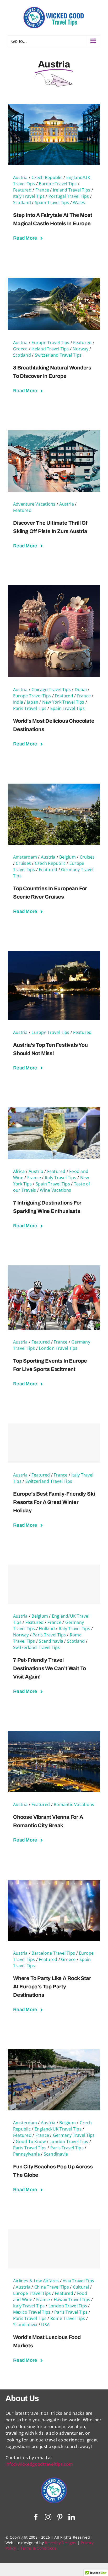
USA (45, 2325)
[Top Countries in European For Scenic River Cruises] (54, 787)
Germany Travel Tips (74, 2135)
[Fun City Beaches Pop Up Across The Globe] (54, 2053)
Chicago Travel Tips (51, 690)
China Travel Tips (52, 2287)
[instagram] (48, 2517)
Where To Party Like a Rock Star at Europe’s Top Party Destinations (52, 1987)
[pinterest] (60, 2517)
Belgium (67, 857)
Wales (79, 202)
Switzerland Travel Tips (58, 355)
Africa (19, 1171)
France (42, 190)
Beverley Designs (60, 2543)
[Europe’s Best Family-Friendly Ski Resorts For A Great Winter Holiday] (54, 1443)
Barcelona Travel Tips (53, 1953)
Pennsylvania (26, 2154)
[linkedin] (72, 2517)
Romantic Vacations (74, 1804)
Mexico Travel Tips (32, 2312)
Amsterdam (25, 857)
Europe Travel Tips (58, 184)
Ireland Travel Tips (72, 190)
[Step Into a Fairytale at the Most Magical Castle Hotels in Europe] (54, 107)
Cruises (87, 857)
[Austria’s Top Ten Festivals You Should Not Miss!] (54, 954)
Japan (33, 702)
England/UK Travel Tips (58, 2129)
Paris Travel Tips (30, 708)
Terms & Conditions (39, 2548)
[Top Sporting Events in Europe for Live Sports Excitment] (54, 1269)
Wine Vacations (55, 1190)
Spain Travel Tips (52, 202)
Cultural (81, 2287)
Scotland (22, 202)
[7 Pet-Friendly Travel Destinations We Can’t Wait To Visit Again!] (54, 1584)
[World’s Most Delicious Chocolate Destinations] (54, 589)
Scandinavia (51, 1641)
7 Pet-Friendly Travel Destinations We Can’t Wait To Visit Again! (50, 1668)
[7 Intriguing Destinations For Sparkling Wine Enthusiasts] (54, 1111)
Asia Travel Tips (78, 2281)
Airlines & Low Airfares (36, 2281)
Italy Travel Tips (29, 196)
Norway (80, 349)
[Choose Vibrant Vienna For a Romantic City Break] (54, 1734)
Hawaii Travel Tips (72, 2300)
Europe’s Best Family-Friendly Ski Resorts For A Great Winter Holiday (54, 1502)
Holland (47, 1629)
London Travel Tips (58, 1348)
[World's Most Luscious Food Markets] (54, 2249)
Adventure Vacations (34, 504)
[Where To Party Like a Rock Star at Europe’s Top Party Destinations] (54, 1883)
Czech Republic (47, 177)
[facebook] (36, 2517)
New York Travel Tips (63, 702)
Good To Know (31, 2141)
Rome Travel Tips (68, 2318)
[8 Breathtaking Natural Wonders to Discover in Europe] (54, 281)
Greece (20, 349)
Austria (20, 177)
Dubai (81, 690)
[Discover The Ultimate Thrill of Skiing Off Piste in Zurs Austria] (54, 434)
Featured (22, 190)
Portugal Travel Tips (69, 196)
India (18, 702)
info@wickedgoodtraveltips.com (39, 2464)
